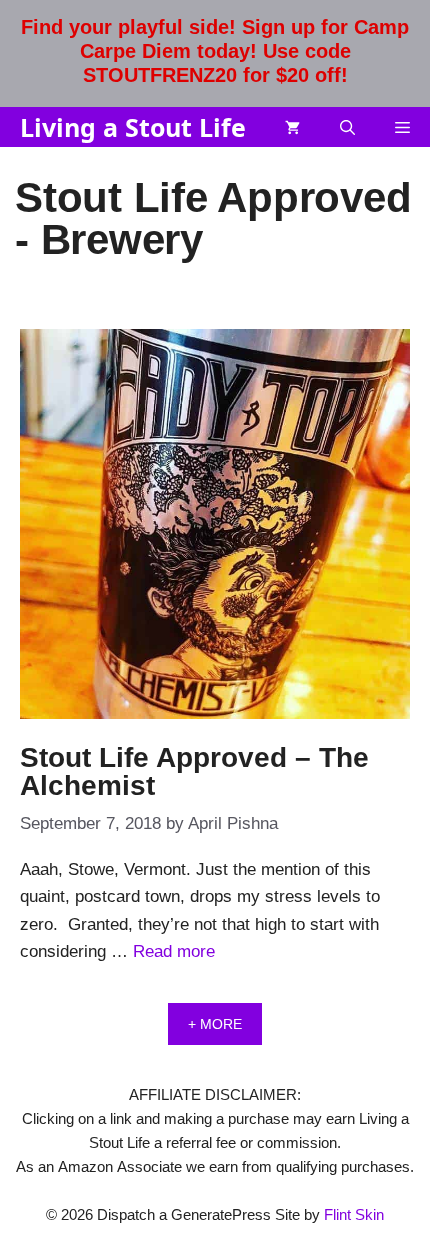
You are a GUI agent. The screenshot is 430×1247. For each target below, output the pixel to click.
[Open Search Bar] (347, 127)
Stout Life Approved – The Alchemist (194, 771)
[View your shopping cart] (292, 127)
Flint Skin (354, 1214)
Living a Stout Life (133, 127)
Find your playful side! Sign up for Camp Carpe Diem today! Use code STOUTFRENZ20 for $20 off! (215, 51)
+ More (215, 1024)
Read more (174, 951)
